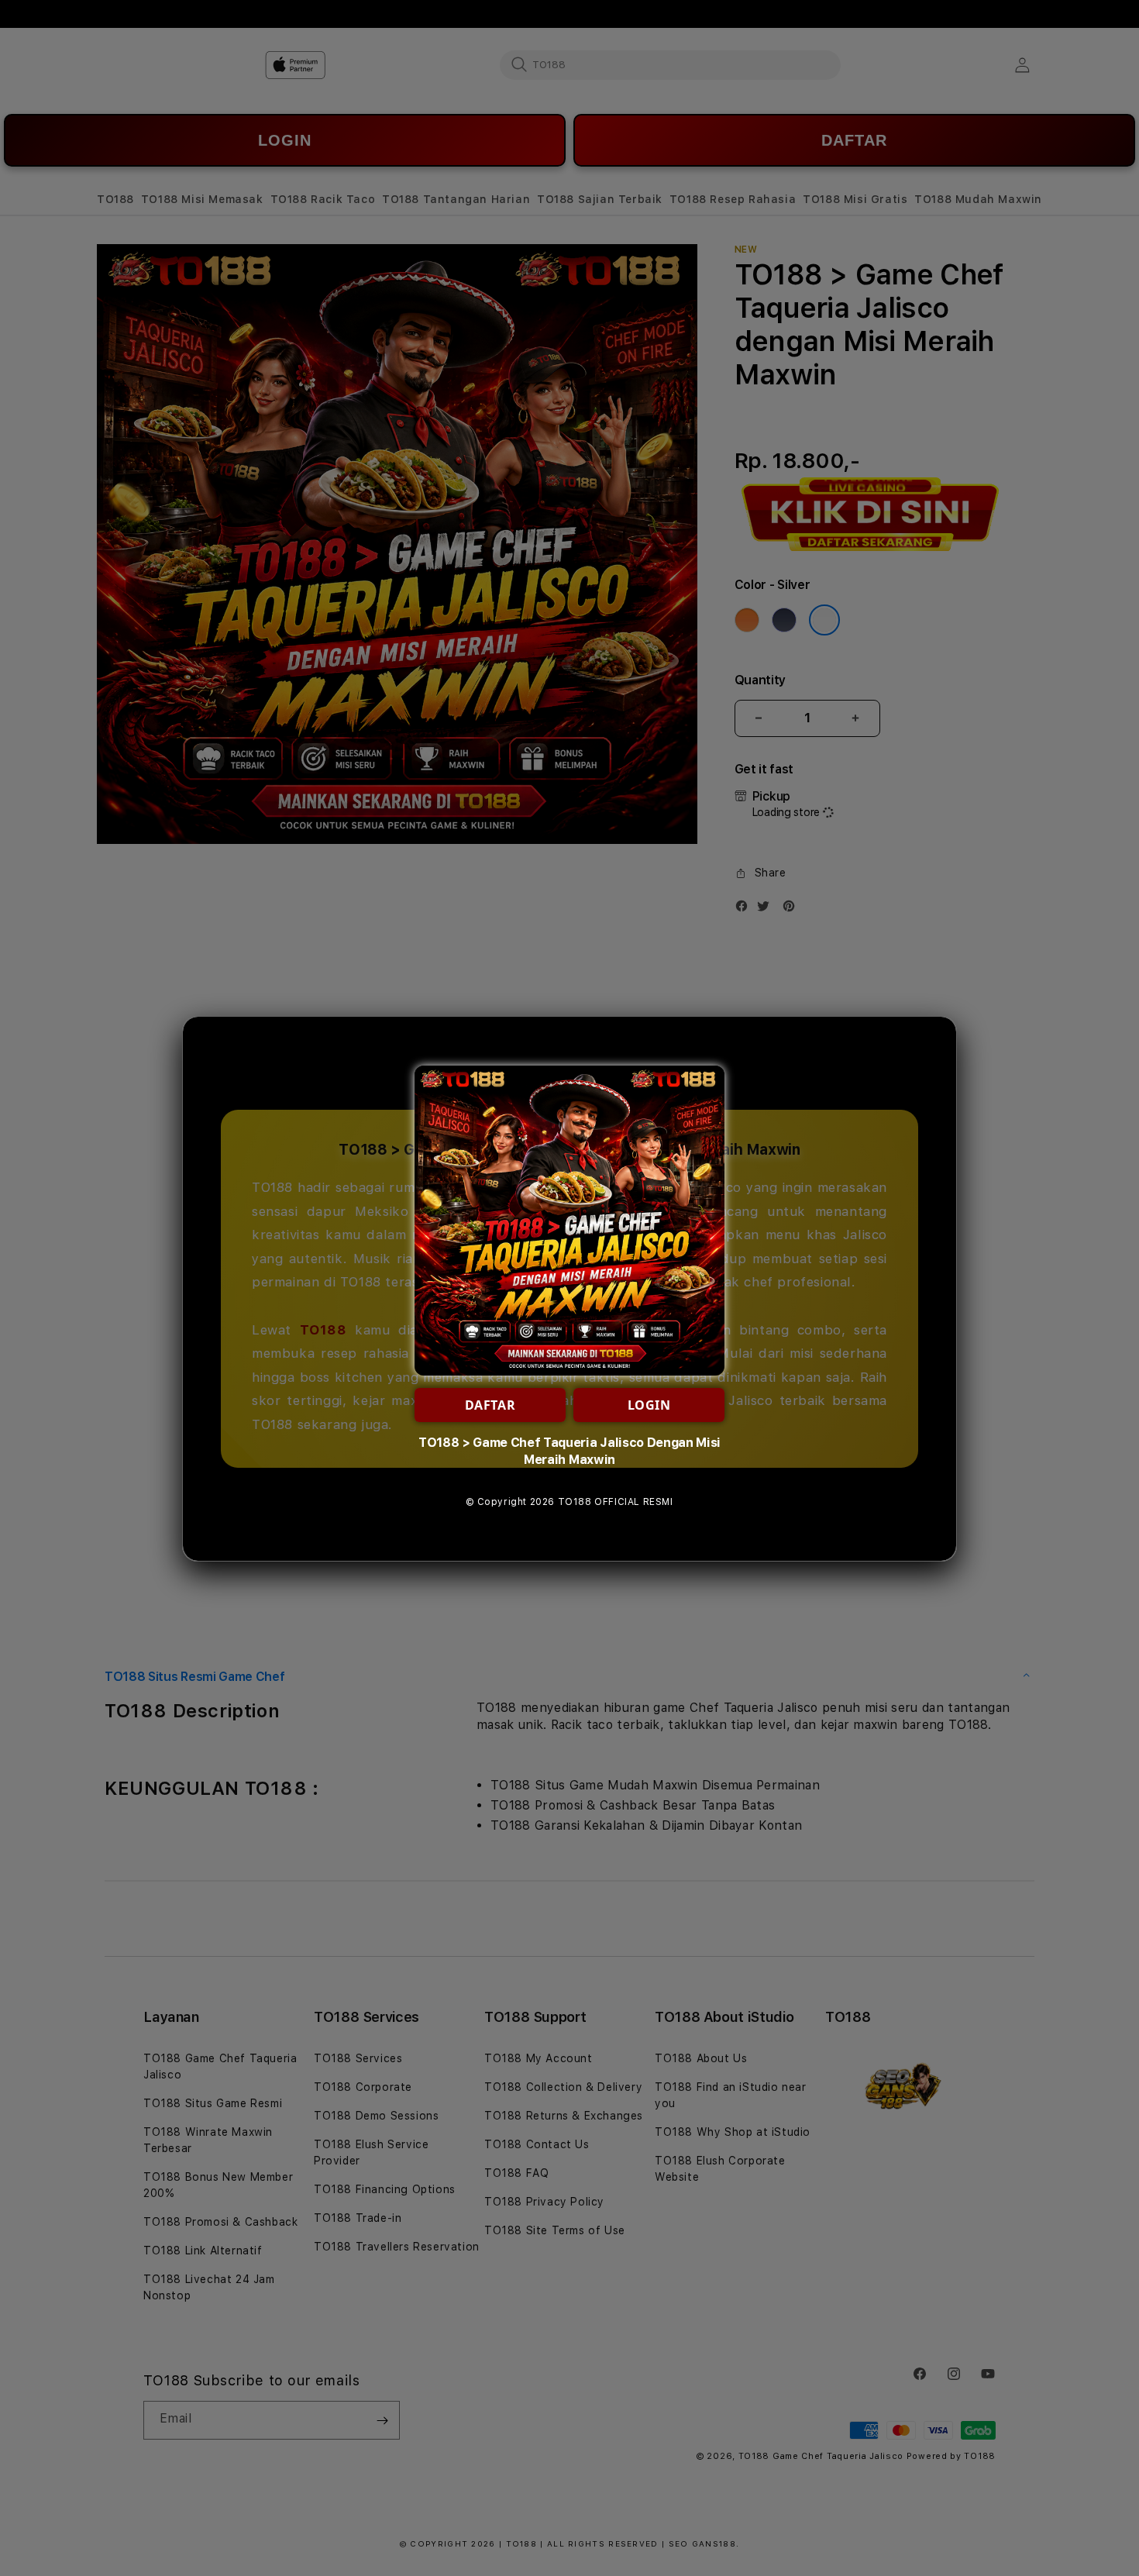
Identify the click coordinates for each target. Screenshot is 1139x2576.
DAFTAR (490, 1405)
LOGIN (649, 1405)
